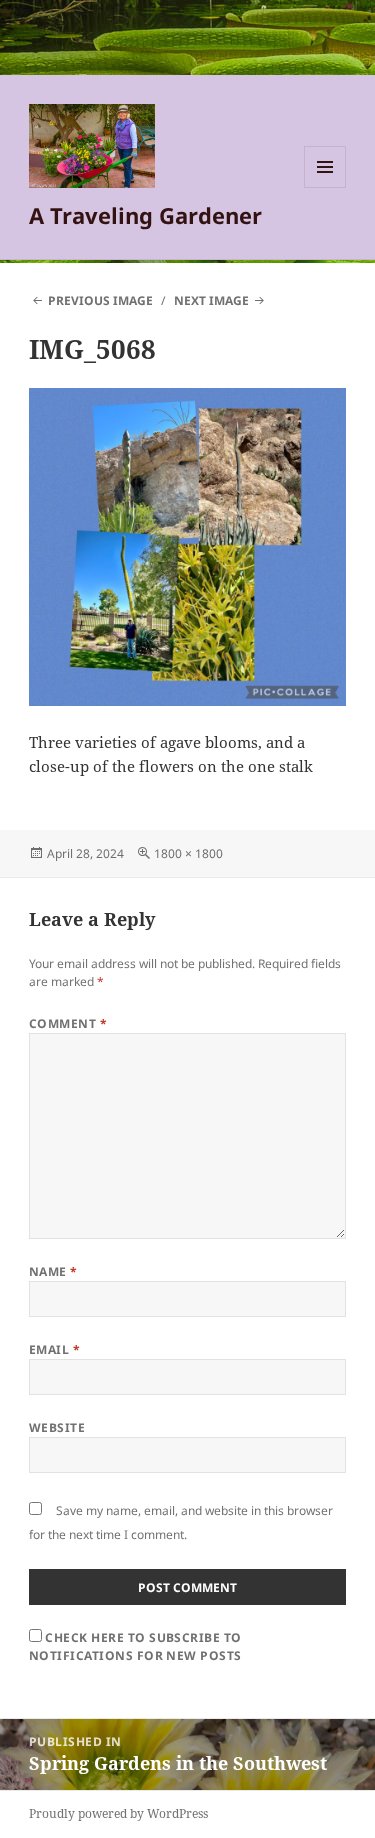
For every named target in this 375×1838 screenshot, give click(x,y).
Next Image (211, 300)
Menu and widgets (325, 187)
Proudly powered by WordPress (118, 1813)
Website (57, 1427)
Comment (68, 1023)
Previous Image (100, 300)
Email (54, 1349)
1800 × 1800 (188, 853)
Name (53, 1271)
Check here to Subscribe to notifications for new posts (135, 1646)
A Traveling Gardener (145, 215)
